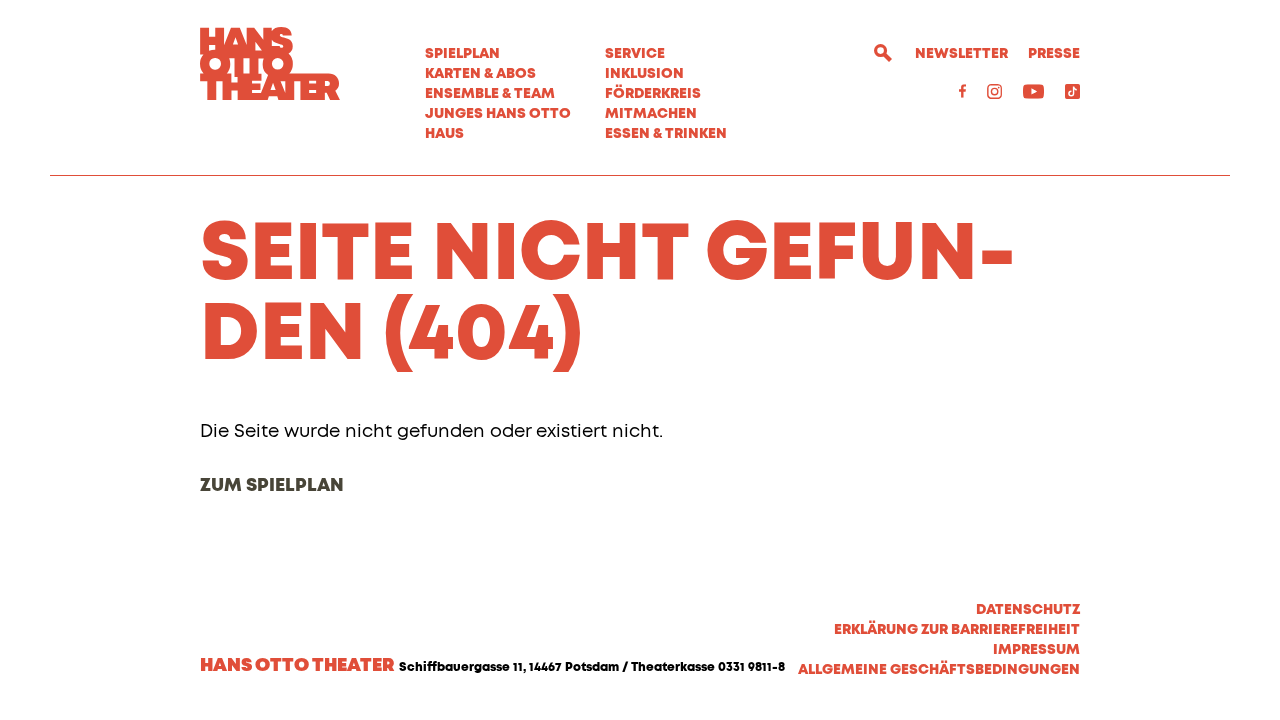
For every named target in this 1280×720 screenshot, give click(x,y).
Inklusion (644, 74)
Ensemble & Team (490, 94)
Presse (1054, 54)
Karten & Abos (480, 74)
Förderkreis (653, 94)
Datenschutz (1028, 610)
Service (635, 54)
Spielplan (462, 54)
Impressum (1036, 650)
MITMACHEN (651, 114)
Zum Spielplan (272, 486)
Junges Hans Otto (498, 114)
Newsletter (961, 54)
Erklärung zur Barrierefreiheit (957, 630)
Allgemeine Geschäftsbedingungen (939, 670)
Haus (444, 134)
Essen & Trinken (666, 134)
